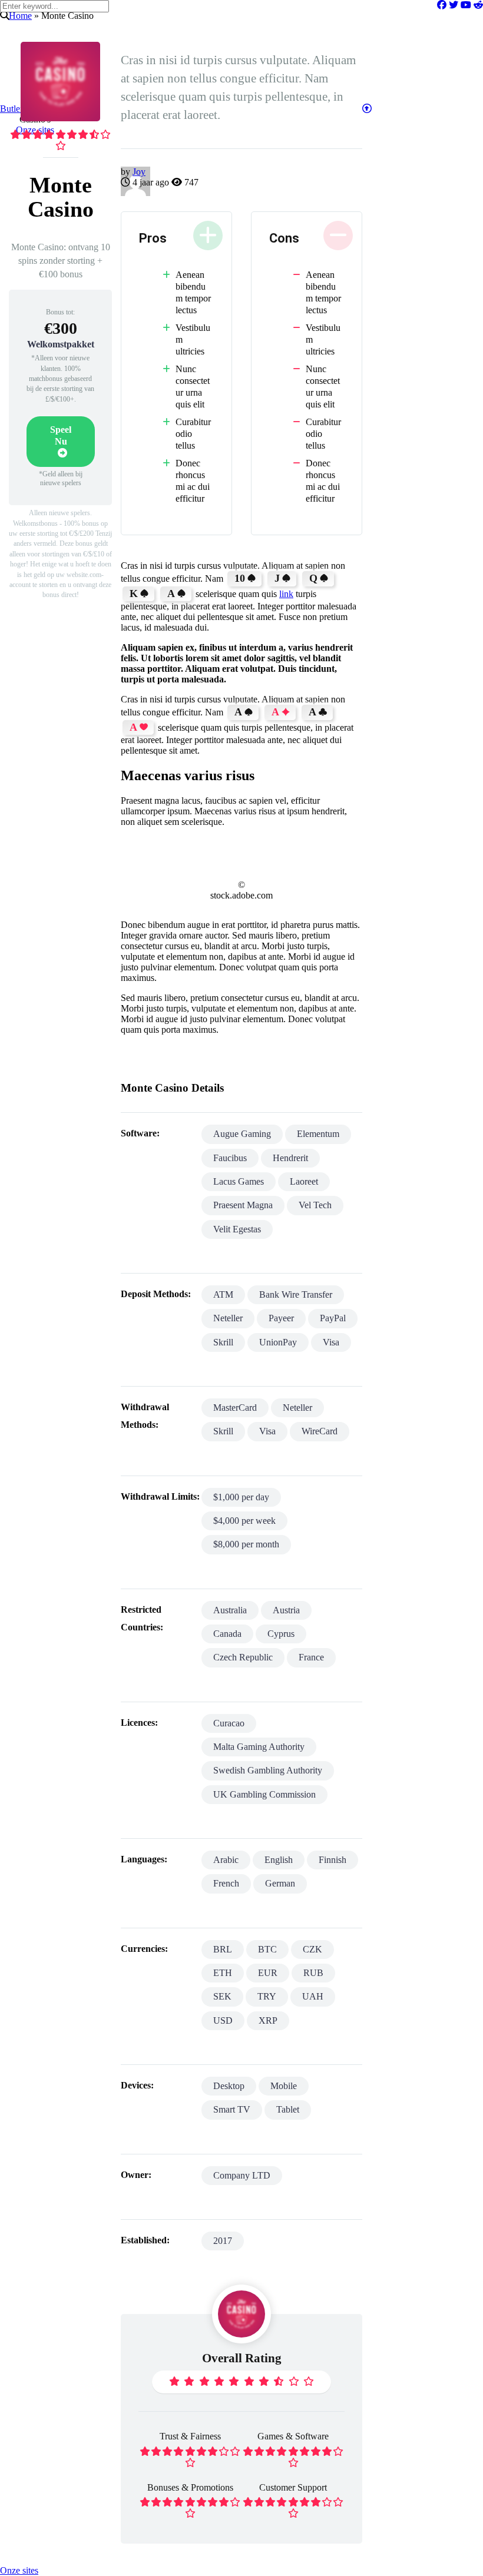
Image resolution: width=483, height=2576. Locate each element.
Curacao (229, 1723)
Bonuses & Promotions (190, 2487)
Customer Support (293, 2487)
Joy (139, 172)
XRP (268, 2020)
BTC (267, 1949)
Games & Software (293, 2436)
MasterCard (235, 1408)
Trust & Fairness (190, 2436)
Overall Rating (242, 2358)
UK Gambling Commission (264, 1794)
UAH (313, 1996)
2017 (223, 2241)
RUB (313, 1973)
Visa (331, 1342)
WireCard (320, 1431)
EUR (268, 1973)
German (280, 1883)
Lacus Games (239, 1181)
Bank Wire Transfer (296, 1294)
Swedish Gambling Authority (268, 1770)
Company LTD (242, 2175)
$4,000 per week (244, 1521)
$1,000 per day (241, 1497)
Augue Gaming (242, 1134)
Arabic (226, 1860)
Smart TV (232, 2109)
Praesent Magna (243, 1205)
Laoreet (304, 1181)
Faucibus (230, 1158)
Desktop (229, 2086)
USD (223, 2020)
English (279, 1860)
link (286, 594)
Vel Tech (315, 1205)
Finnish (333, 1860)
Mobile (284, 2086)
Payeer (281, 1318)
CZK (312, 1949)
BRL (223, 1949)
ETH (223, 1973)
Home (20, 16)
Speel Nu (61, 435)
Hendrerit (290, 1158)
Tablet (288, 2109)
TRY (267, 1996)
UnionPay (278, 1342)
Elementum (318, 1134)
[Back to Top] (367, 109)
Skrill (223, 1342)
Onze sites (19, 2570)
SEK (222, 1996)
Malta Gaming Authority (259, 1747)
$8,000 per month (246, 1544)
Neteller (228, 1318)
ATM (223, 1294)
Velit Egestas (237, 1229)
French (226, 1883)
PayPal (333, 1318)
